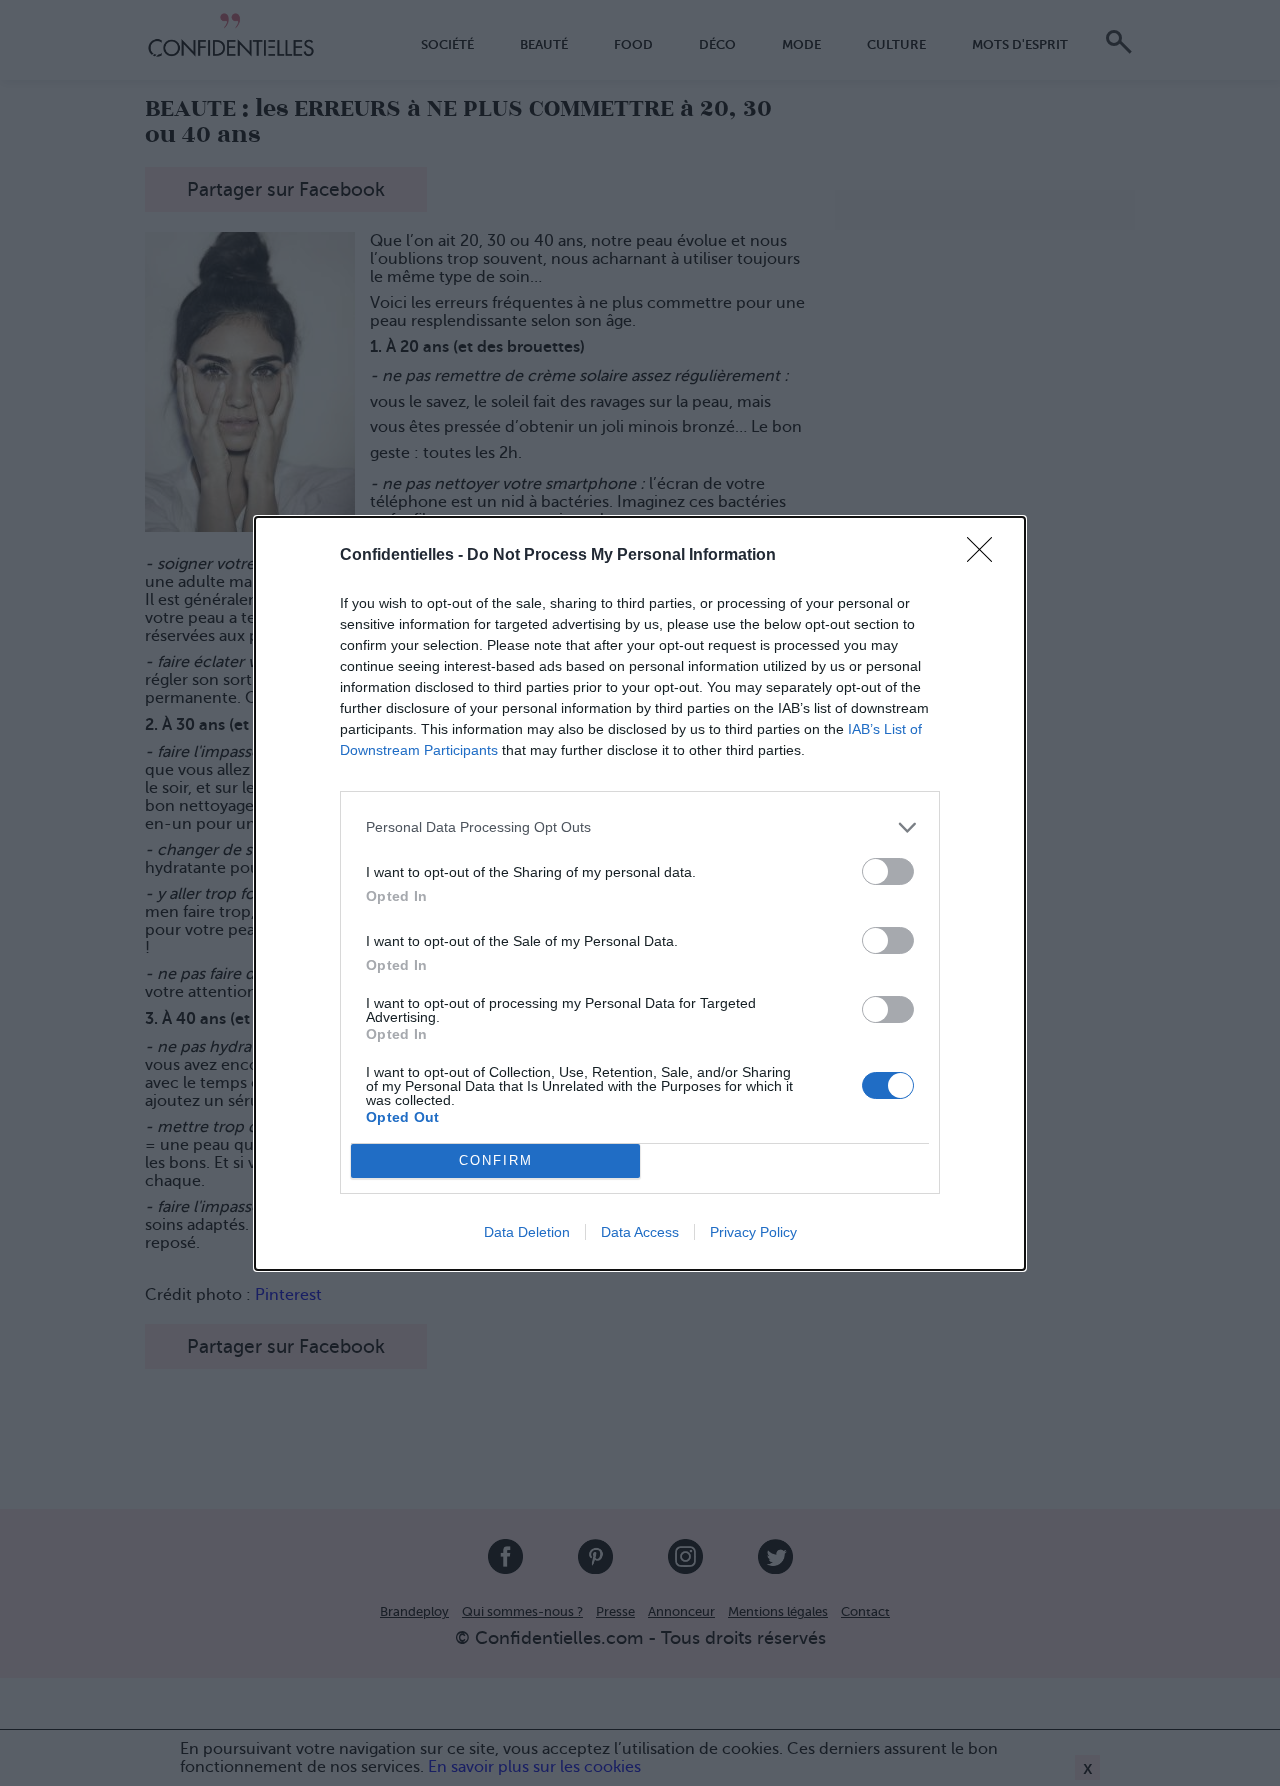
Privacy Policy (753, 1232)
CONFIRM (496, 1160)
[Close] (986, 556)
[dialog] (640, 893)
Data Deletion (527, 1232)
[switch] (888, 871)
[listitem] (640, 827)
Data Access (640, 1232)
